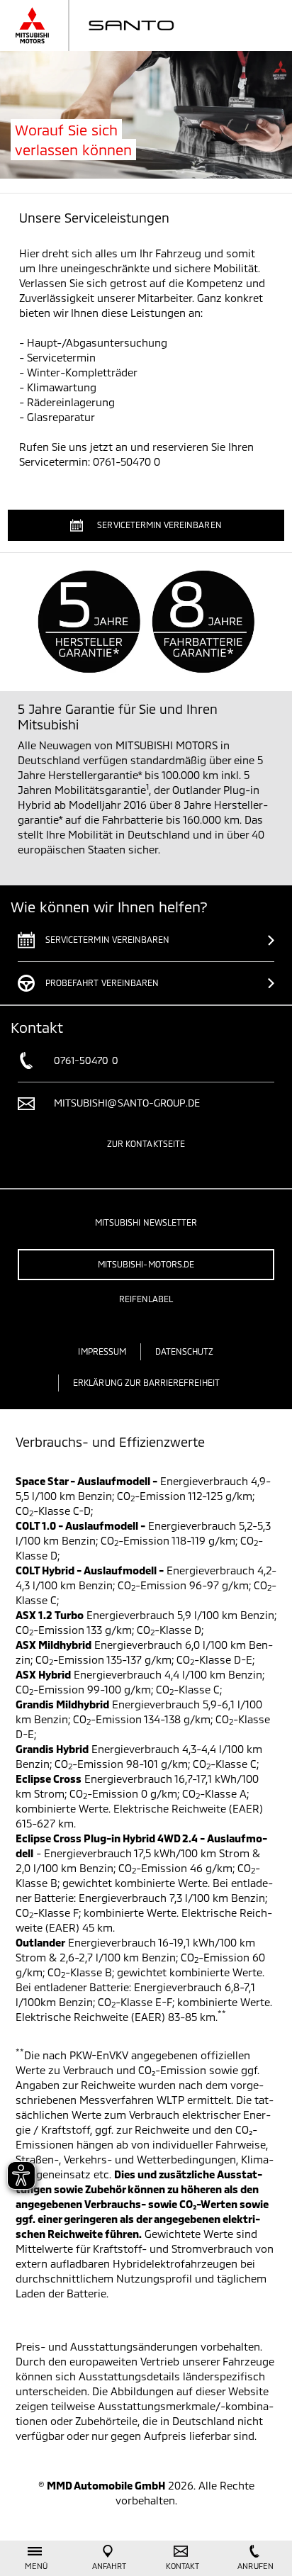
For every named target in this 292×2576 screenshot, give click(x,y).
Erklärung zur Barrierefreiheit (146, 1382)
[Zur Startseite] (109, 26)
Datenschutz (185, 1351)
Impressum (102, 1351)
